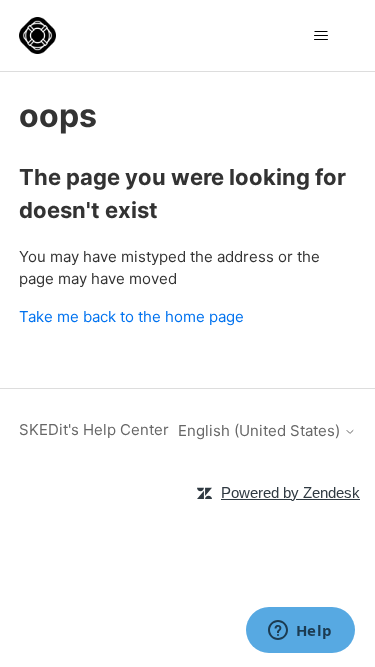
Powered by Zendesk (290, 492)
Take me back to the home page (131, 316)
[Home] (37, 35)
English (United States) (261, 430)
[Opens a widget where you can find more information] (300, 632)
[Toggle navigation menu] (320, 36)
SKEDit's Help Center (94, 429)
